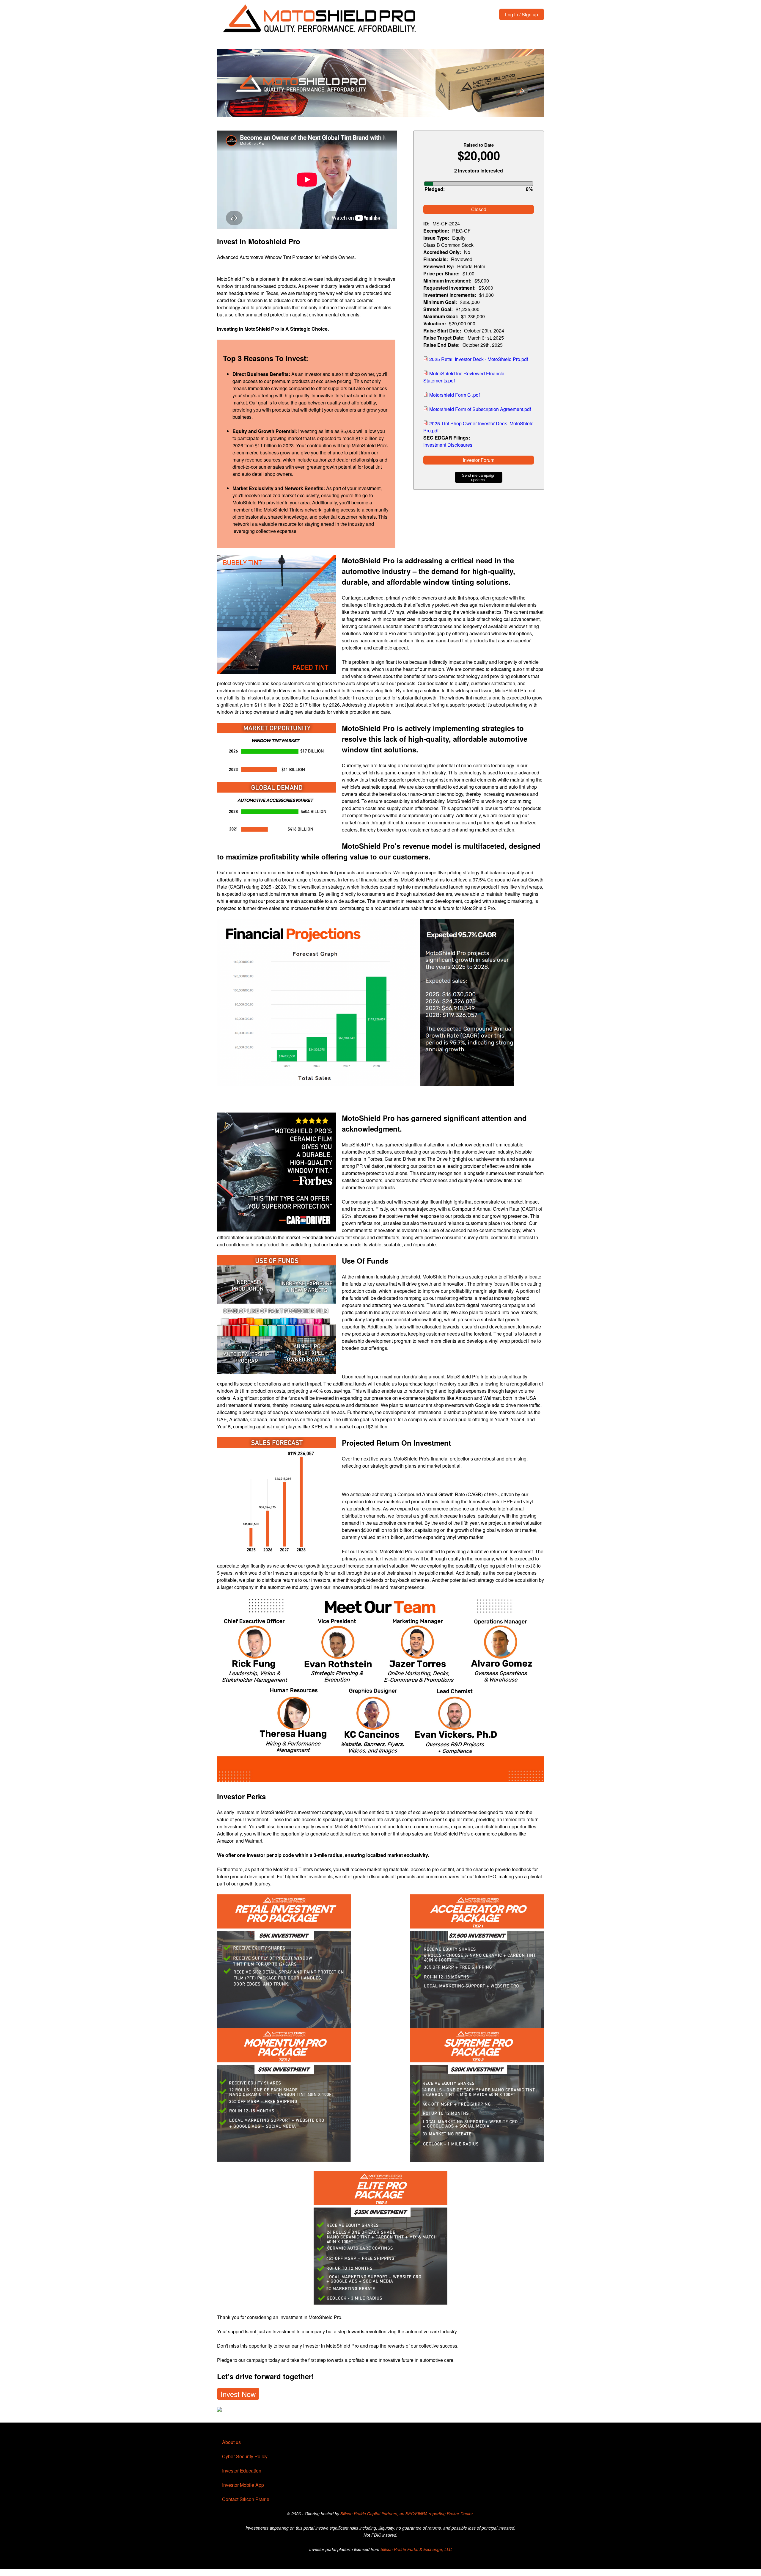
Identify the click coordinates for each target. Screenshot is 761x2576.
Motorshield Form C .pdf (455, 395)
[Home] (320, 19)
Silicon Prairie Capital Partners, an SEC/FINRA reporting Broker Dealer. (407, 2514)
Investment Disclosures (448, 445)
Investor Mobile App (243, 2485)
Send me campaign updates (479, 477)
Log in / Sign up (522, 14)
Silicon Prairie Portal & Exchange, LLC (416, 2549)
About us (231, 2442)
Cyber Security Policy (245, 2456)
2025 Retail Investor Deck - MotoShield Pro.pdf (479, 359)
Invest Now (238, 2394)
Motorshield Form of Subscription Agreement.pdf (480, 409)
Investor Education (242, 2471)
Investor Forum (479, 460)
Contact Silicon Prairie (246, 2499)
